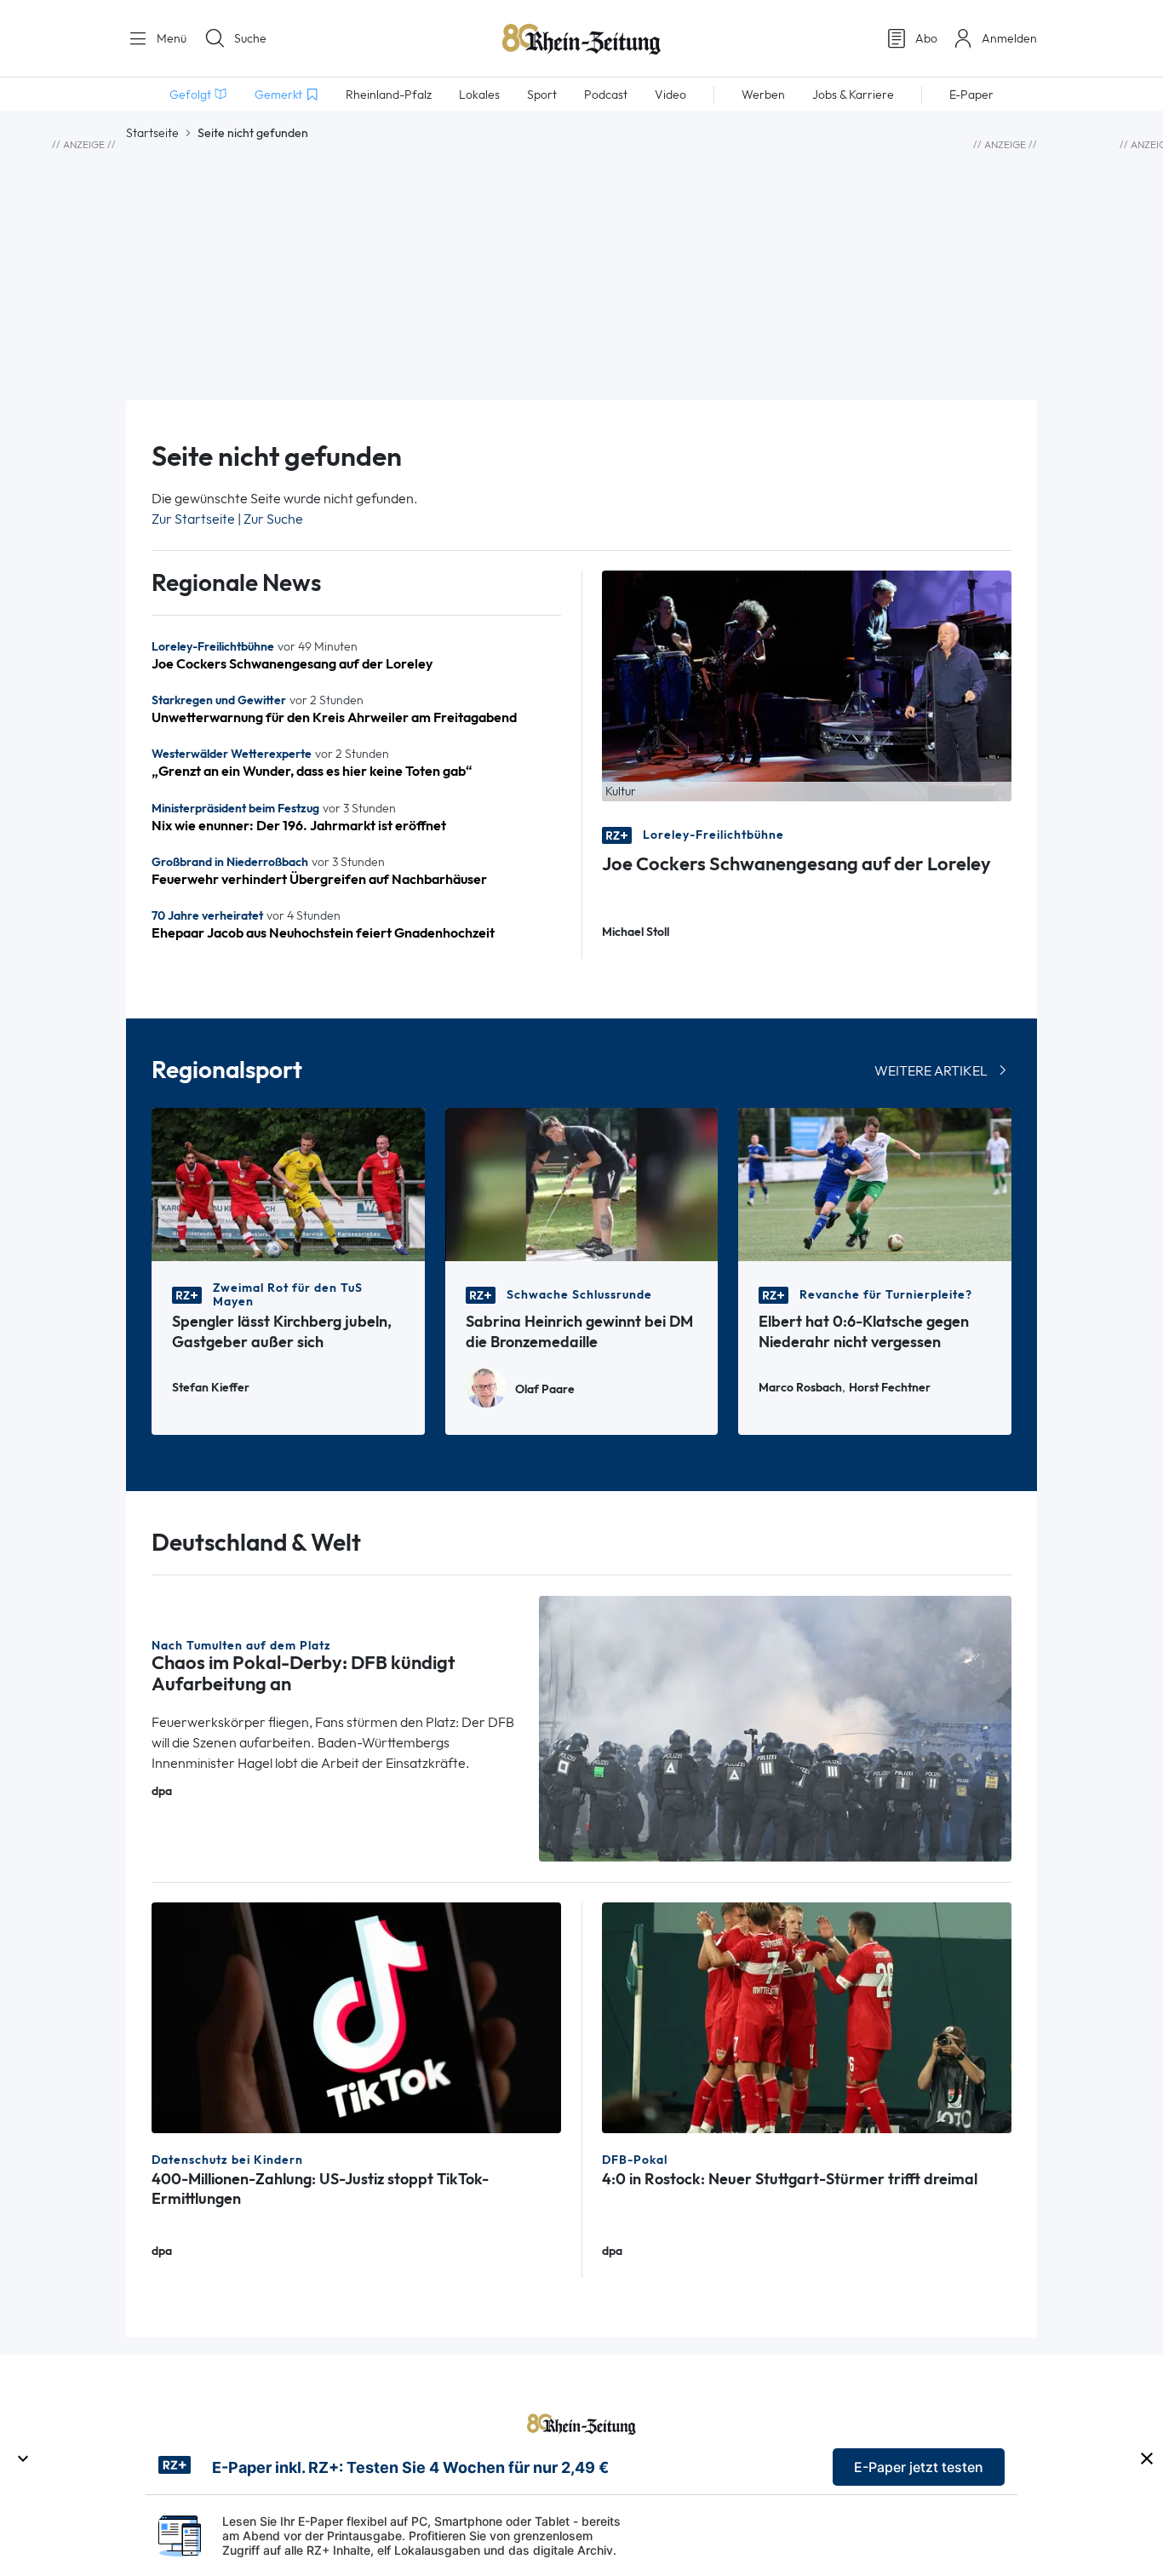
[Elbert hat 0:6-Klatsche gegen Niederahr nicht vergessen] (875, 1183)
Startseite (152, 133)
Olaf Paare (545, 1389)
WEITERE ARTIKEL (931, 1071)
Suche (250, 38)
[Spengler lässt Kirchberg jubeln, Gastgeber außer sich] (288, 1183)
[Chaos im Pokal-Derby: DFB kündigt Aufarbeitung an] (776, 1727)
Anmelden (1009, 38)
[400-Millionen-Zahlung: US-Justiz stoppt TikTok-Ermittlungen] (356, 2016)
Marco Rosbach (800, 1388)
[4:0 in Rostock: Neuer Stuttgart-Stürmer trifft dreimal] (807, 2016)
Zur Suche (273, 519)
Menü (170, 38)
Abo (926, 38)
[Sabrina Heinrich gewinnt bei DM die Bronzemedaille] (582, 1183)
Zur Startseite (193, 519)
